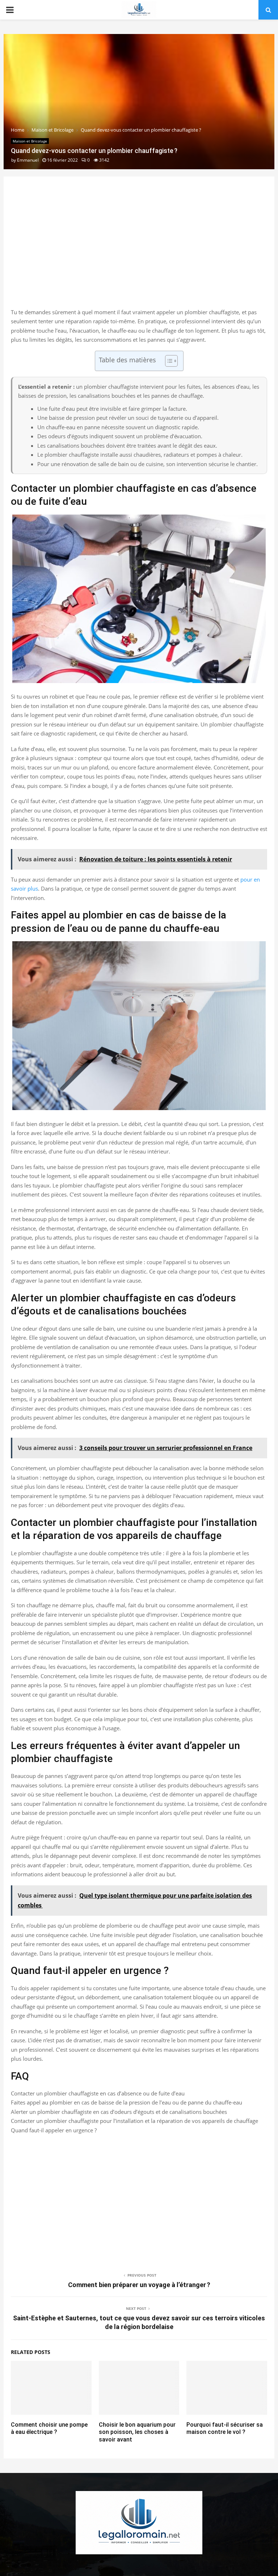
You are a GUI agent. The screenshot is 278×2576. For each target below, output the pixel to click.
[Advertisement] (139, 250)
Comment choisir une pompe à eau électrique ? (49, 2428)
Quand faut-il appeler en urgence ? (54, 2130)
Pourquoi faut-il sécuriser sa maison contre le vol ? (225, 2428)
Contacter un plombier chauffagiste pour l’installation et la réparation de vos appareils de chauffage (134, 2121)
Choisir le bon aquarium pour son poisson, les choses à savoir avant (137, 2432)
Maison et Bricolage (30, 141)
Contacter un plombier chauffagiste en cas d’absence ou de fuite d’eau (98, 2093)
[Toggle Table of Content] (168, 361)
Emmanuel (28, 160)
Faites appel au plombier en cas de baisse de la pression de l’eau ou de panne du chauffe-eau (127, 2102)
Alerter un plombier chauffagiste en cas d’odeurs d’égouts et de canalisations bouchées (119, 2112)
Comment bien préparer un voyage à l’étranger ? (139, 2285)
